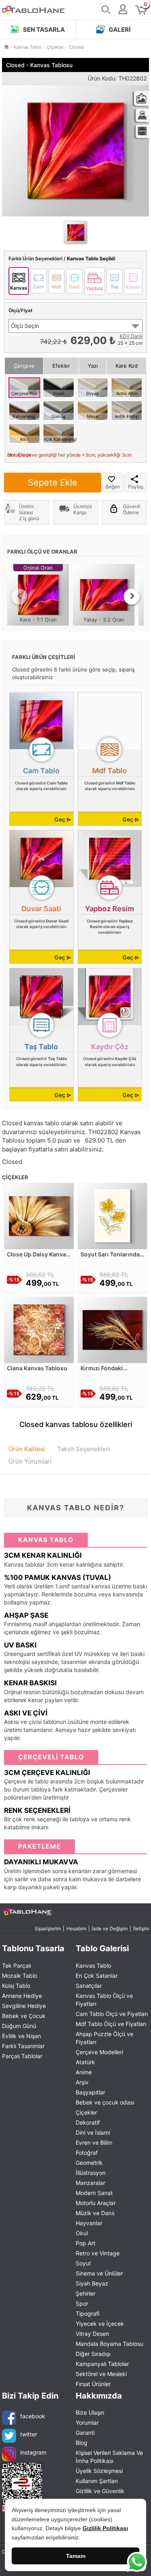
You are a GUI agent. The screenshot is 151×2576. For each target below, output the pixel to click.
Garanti (85, 2433)
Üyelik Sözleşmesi (99, 2471)
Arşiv (82, 2082)
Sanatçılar (89, 1986)
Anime (84, 2072)
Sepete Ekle (53, 482)
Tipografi (88, 2313)
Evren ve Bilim (94, 2143)
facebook (33, 2416)
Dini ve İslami (93, 2132)
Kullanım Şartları (97, 2481)
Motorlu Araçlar (96, 2203)
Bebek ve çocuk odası (105, 2102)
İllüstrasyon (91, 2173)
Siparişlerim (48, 1928)
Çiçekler (86, 2112)
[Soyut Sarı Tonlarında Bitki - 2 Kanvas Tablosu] (113, 1215)
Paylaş (136, 487)
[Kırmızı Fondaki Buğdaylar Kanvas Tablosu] (113, 1329)
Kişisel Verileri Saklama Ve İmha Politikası (109, 2457)
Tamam (76, 2556)
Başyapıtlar (90, 2092)
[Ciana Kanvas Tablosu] (39, 1329)
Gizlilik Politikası (105, 2528)
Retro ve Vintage (98, 2253)
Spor (82, 2303)
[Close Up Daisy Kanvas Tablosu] (39, 1215)
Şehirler (86, 2293)
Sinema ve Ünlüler (99, 2273)
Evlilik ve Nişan (22, 2036)
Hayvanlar (89, 2223)
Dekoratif (88, 2122)
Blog (82, 2443)
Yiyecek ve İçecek (100, 2324)
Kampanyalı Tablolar (102, 2364)
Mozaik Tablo (20, 1976)
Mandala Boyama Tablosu (110, 2344)
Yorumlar (87, 2423)
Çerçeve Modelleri (99, 2052)
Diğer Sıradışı (93, 2354)
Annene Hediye (22, 1996)
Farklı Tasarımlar (23, 2046)
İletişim (141, 1928)
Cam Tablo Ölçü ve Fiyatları (112, 2014)
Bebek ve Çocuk (24, 2016)
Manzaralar (90, 2183)
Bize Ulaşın (90, 2412)
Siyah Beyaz (92, 2283)
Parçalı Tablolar (22, 2056)
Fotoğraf (87, 2153)
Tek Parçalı (17, 1965)
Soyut (83, 2263)
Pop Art (86, 2243)
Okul (82, 2233)
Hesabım (76, 1928)
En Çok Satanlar (97, 1976)
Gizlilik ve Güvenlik (100, 2491)
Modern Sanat (94, 2193)
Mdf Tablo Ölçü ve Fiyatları (111, 2024)
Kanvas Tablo (93, 1965)
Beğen (113, 487)
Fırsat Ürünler (93, 2384)
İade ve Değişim (110, 1928)
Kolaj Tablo (16, 1986)
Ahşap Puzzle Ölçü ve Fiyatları (104, 2038)
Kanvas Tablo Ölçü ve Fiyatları (104, 2000)
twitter (29, 2434)
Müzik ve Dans (95, 2213)
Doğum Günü (19, 2026)
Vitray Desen (92, 2334)
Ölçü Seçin (25, 326)
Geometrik (89, 2163)
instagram (33, 2452)
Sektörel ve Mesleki (101, 2374)
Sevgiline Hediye (24, 2006)
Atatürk (85, 2062)
